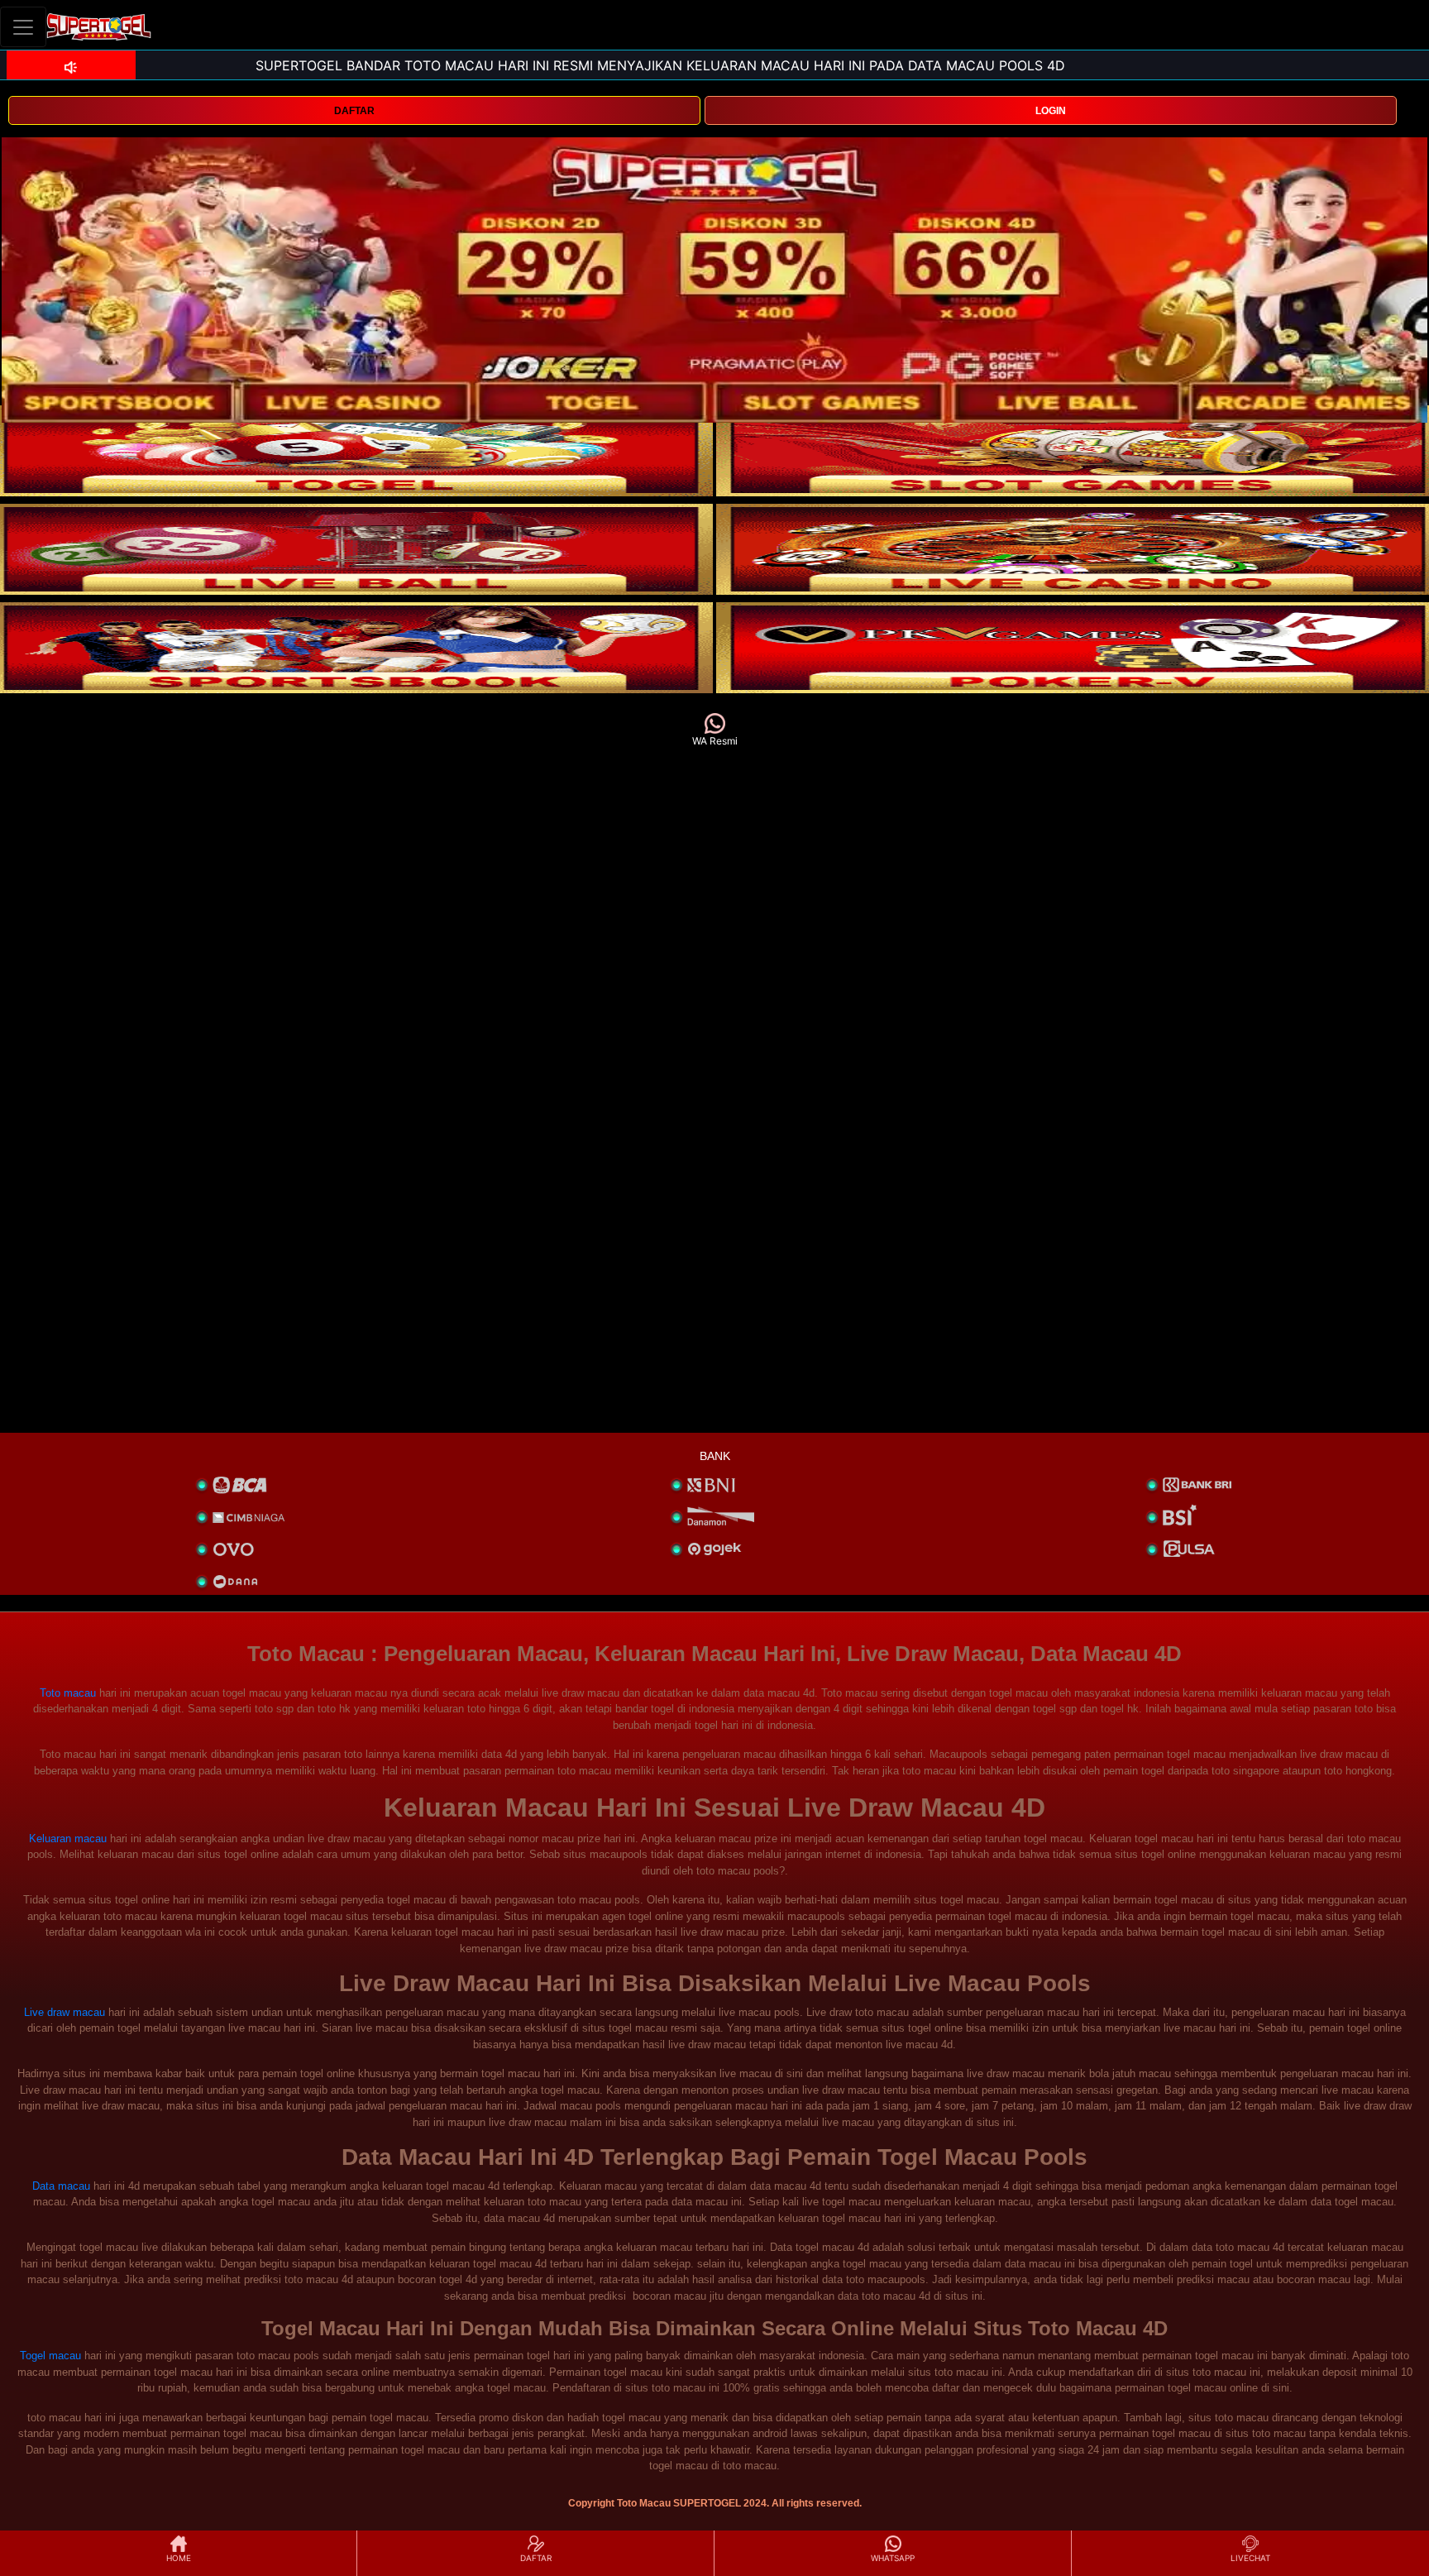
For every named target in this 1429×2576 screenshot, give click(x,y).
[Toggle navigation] (23, 27)
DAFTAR (354, 111)
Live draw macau (65, 2012)
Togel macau (50, 2356)
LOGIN (1051, 111)
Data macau (61, 2186)
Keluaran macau (68, 1839)
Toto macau (68, 1693)
